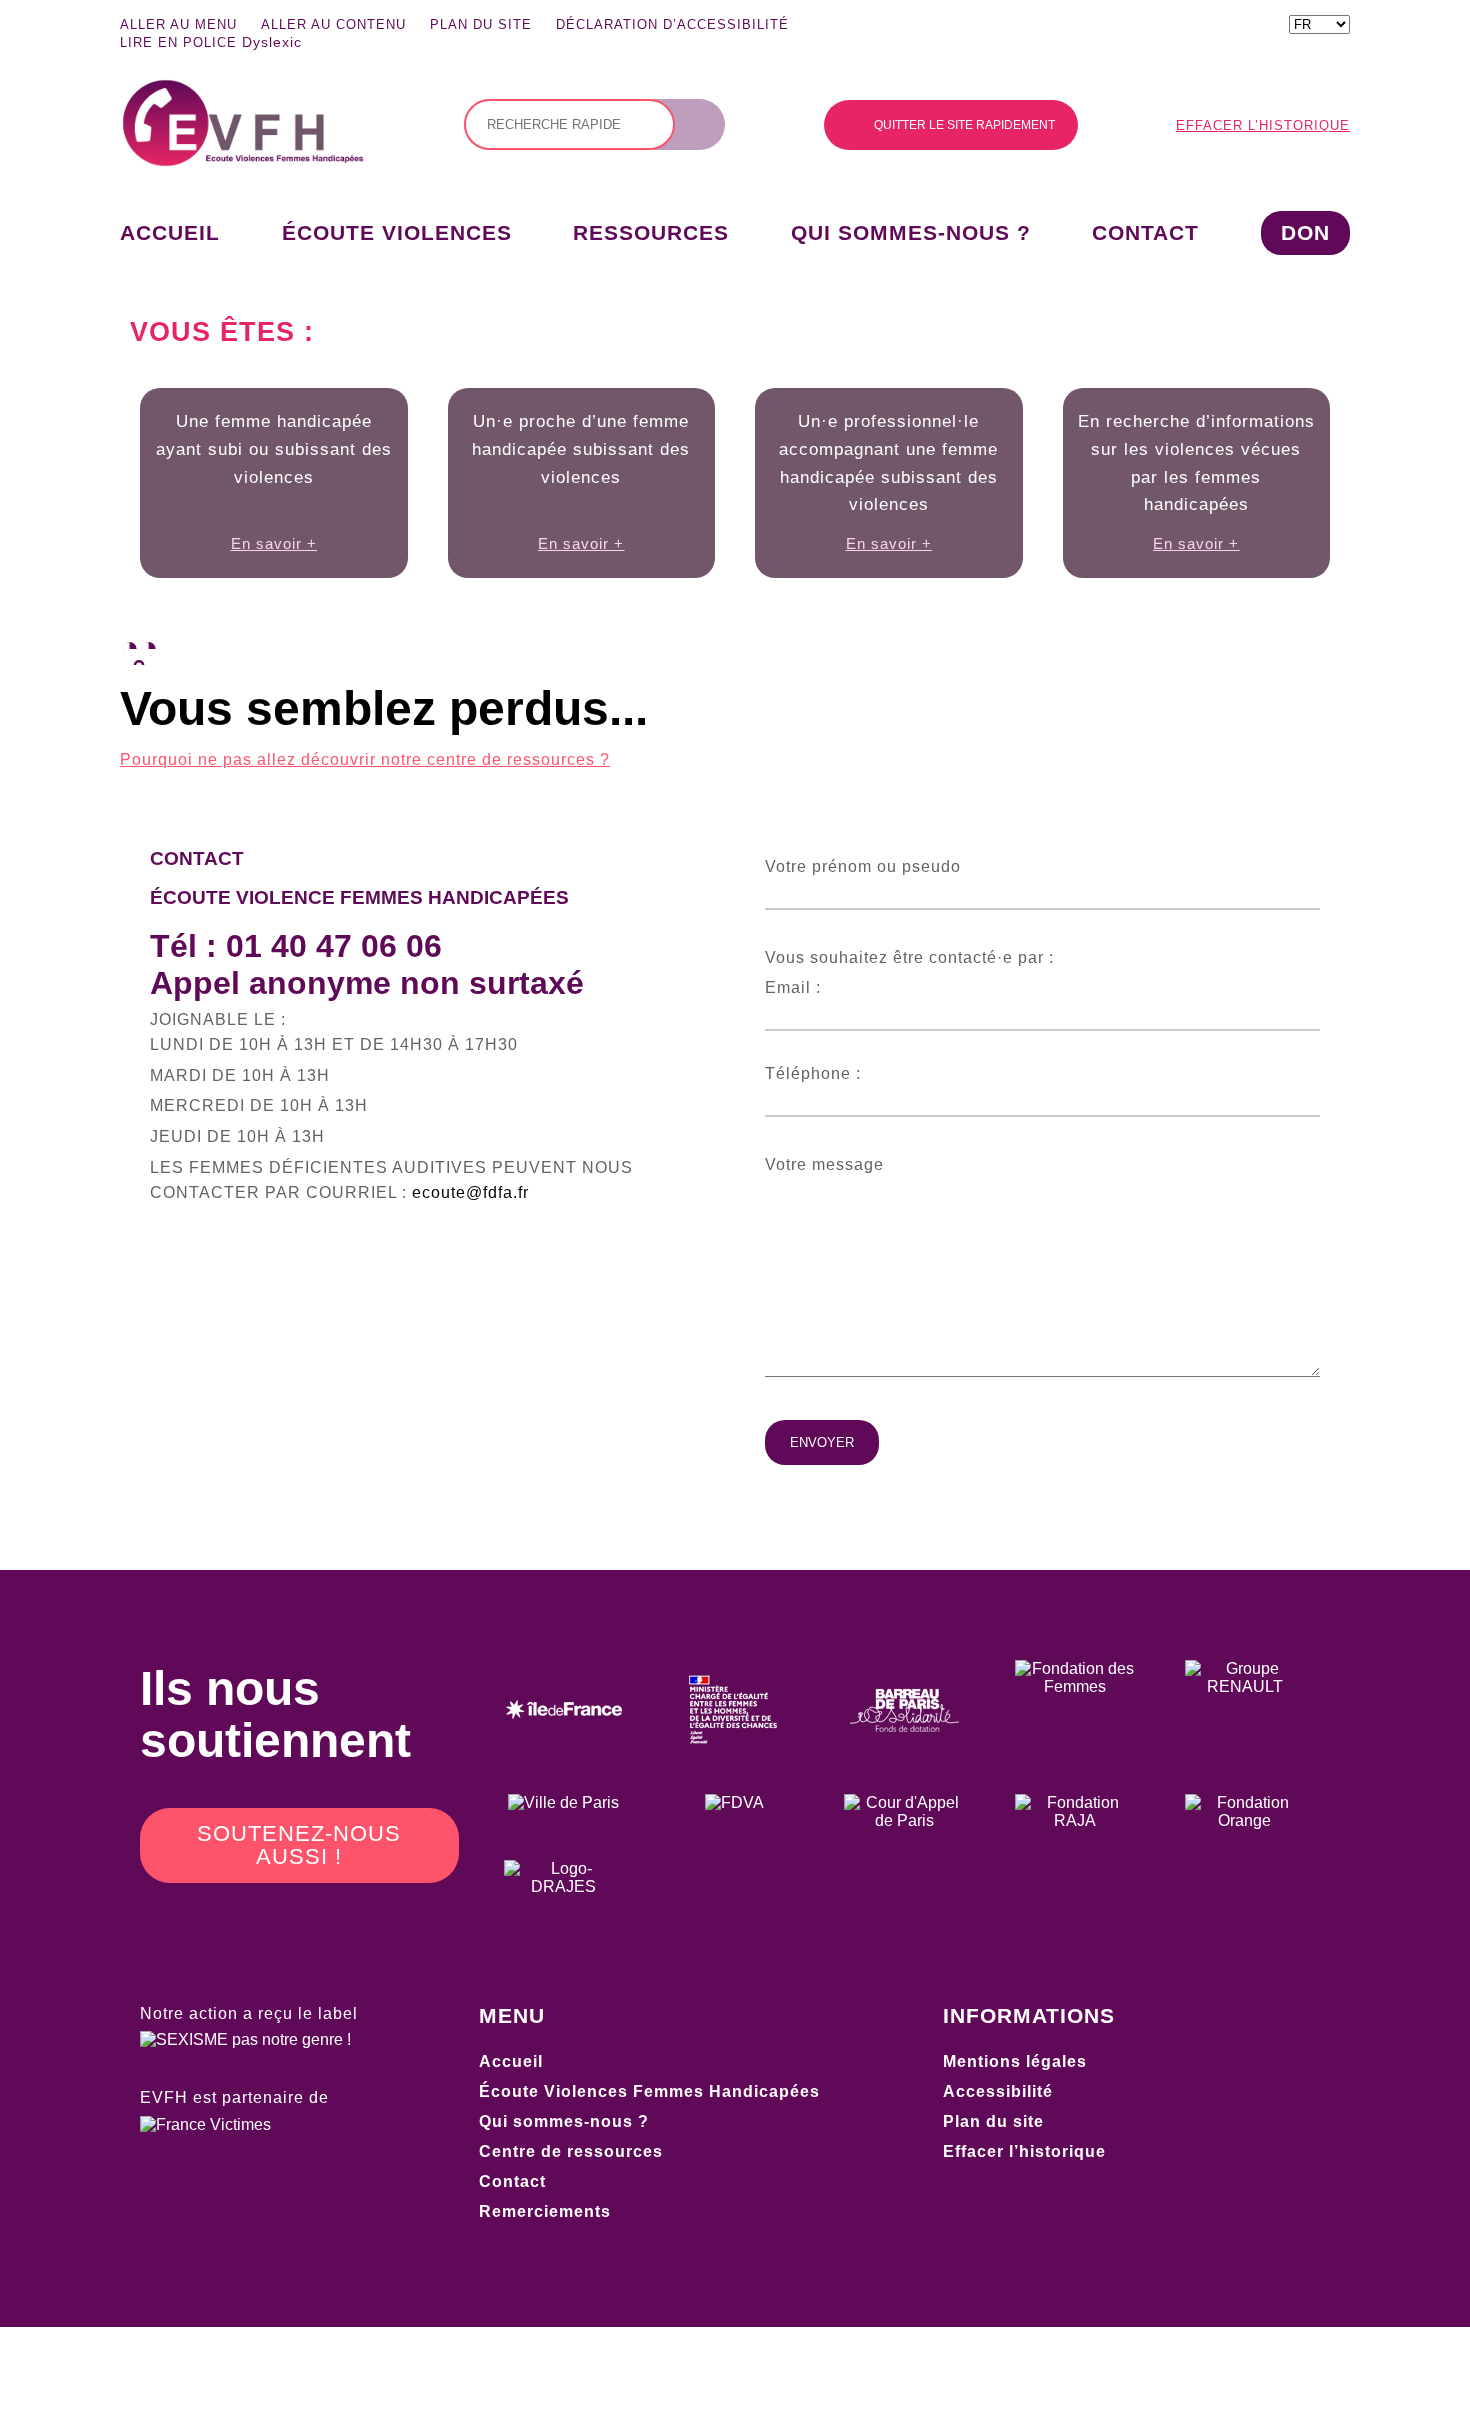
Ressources (651, 232)
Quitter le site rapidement (964, 125)
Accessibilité (998, 2091)
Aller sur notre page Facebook (1189, 28)
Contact (1145, 232)
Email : (793, 987)
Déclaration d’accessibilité (672, 24)
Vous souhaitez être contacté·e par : (909, 957)
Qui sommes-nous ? (911, 232)
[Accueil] (243, 161)
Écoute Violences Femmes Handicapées (649, 2091)
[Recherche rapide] (569, 124)
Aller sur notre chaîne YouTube (1139, 28)
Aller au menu (178, 24)
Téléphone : (813, 1073)
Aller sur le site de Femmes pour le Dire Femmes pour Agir (1041, 27)
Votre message (824, 1164)
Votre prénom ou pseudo (863, 866)
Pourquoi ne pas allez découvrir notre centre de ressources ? (365, 759)
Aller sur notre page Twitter (1239, 28)
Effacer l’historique (1263, 125)
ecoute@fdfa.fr (470, 1192)
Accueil (170, 232)
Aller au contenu (333, 24)
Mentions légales (1015, 2061)
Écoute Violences (397, 232)
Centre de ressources (571, 2151)
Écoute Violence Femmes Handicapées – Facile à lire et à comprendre (1091, 27)
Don (1305, 232)
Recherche (705, 125)
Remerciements (545, 2211)
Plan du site (481, 24)
